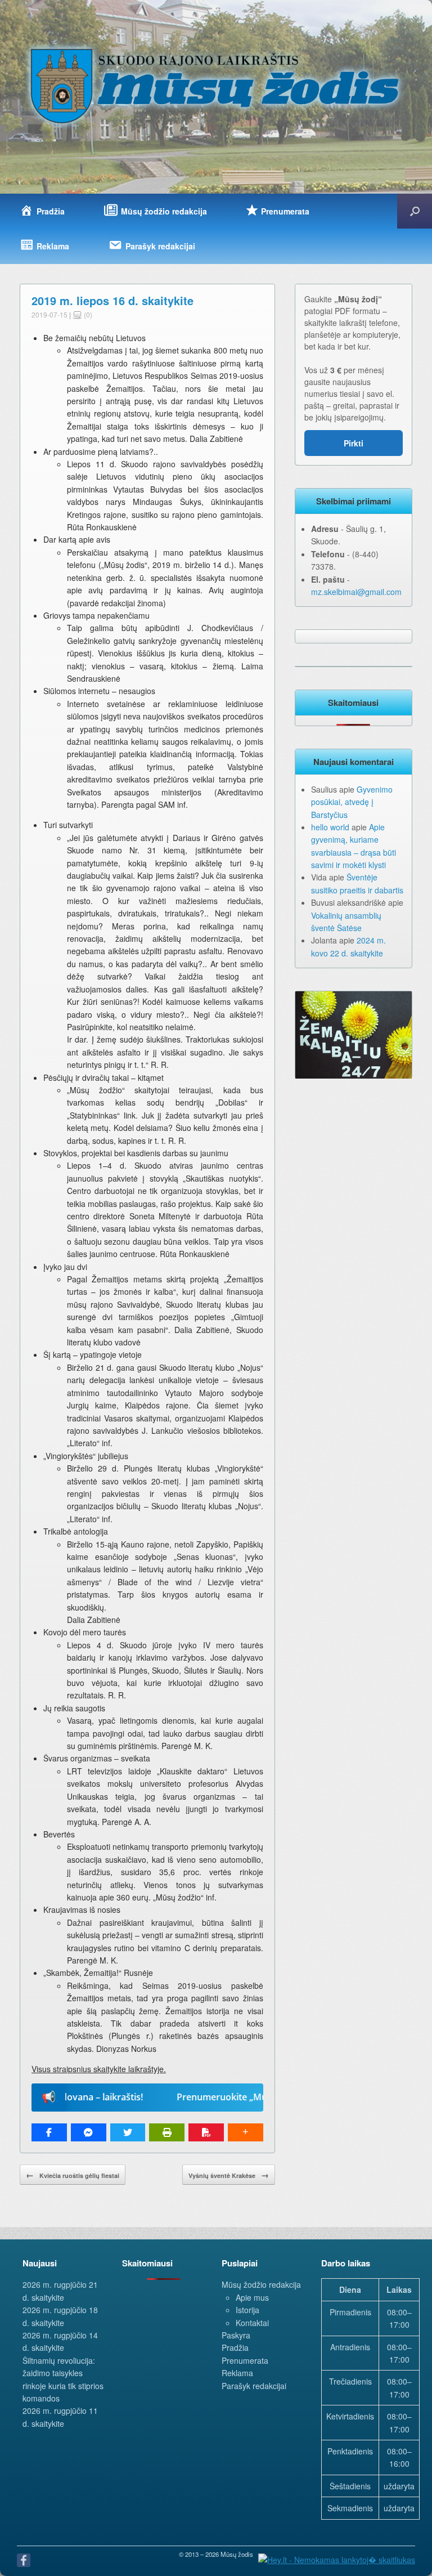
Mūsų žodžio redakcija (261, 2284)
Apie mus (252, 2297)
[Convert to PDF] (206, 2132)
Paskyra (236, 2335)
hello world (330, 827)
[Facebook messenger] (89, 2132)
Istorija (247, 2310)
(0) (87, 314)
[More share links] (246, 2132)
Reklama (237, 2373)
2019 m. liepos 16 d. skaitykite (112, 300)
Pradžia (235, 2347)
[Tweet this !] (128, 2132)
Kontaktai (252, 2323)
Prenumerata (245, 2360)
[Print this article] (167, 2132)
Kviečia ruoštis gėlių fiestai (73, 2175)
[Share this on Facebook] (49, 2132)
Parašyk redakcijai (254, 2386)
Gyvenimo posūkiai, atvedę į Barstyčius (352, 802)
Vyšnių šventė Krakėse (229, 2175)
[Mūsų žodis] (216, 85)
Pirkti (354, 443)
